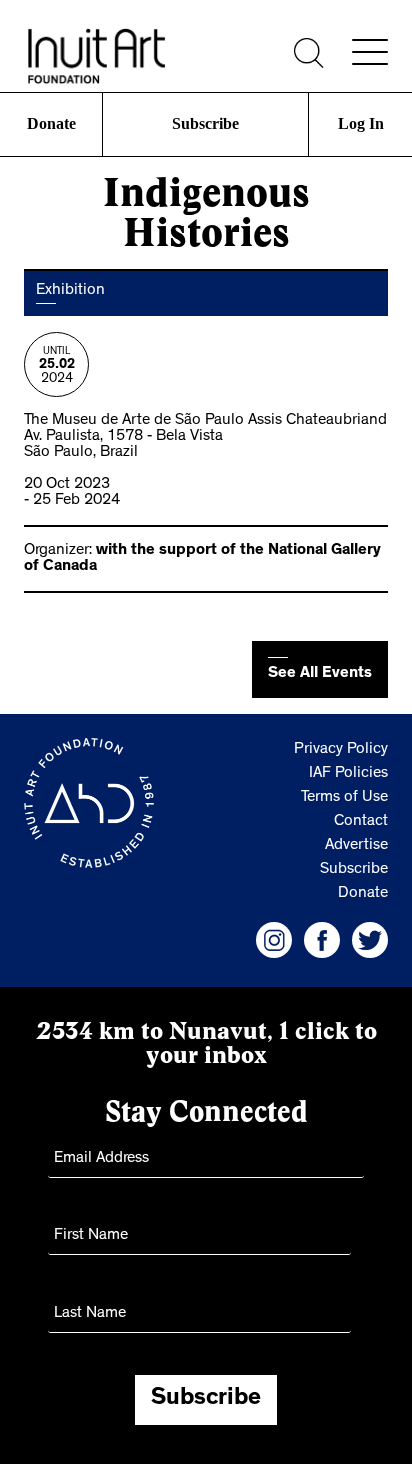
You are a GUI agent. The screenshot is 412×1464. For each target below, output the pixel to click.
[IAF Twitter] (370, 940)
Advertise (356, 846)
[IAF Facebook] (322, 940)
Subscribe (206, 123)
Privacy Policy (341, 750)
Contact (361, 822)
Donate (51, 123)
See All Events (320, 674)
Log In (361, 123)
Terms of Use (344, 798)
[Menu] (370, 52)
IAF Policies (348, 774)
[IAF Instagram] (274, 940)
